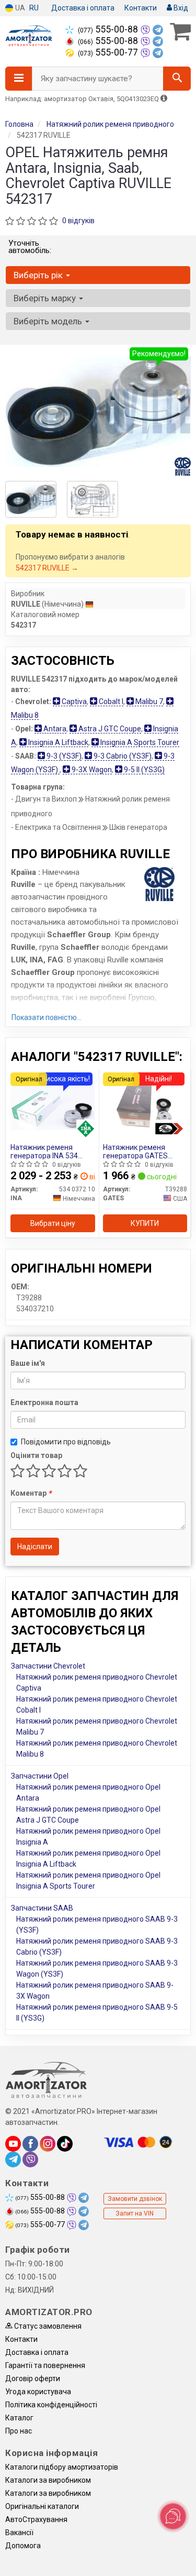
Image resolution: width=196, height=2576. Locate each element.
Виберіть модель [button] (49, 321)
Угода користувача (38, 2392)
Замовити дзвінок (135, 2199)
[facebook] (30, 2144)
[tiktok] (65, 2144)
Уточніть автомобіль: (30, 247)
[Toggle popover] (173, 2516)
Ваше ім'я (28, 1363)
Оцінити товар (36, 1455)
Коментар (31, 1493)
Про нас (19, 2431)
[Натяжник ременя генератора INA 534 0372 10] (53, 1105)
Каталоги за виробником (48, 2480)
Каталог (19, 2418)
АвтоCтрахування (36, 2519)
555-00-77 (109, 52)
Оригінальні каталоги (42, 2506)
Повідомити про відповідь (66, 1442)
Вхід (180, 8)
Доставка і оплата (83, 8)
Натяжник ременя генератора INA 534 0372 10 (44, 1151)
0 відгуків (78, 221)
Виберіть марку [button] (46, 298)
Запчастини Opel (40, 1776)
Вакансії (19, 2533)
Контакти (141, 8)
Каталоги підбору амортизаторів (62, 2467)
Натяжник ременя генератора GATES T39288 (135, 1151)
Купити (145, 1223)
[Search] (177, 79)
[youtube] (13, 2144)
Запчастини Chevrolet (48, 1666)
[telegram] (13, 2160)
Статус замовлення (47, 2326)
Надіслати (35, 1547)
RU (34, 8)
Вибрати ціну (53, 1223)
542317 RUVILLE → (47, 568)
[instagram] (48, 2144)
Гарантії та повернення (45, 2365)
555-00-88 (109, 29)
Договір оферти (33, 2378)
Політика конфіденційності (51, 2405)
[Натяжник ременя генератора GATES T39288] (145, 1105)
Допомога (23, 2546)
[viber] (30, 2160)
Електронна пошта (44, 1402)
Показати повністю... (47, 1017)
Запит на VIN (135, 2213)
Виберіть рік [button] (39, 275)
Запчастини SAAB (42, 1908)
